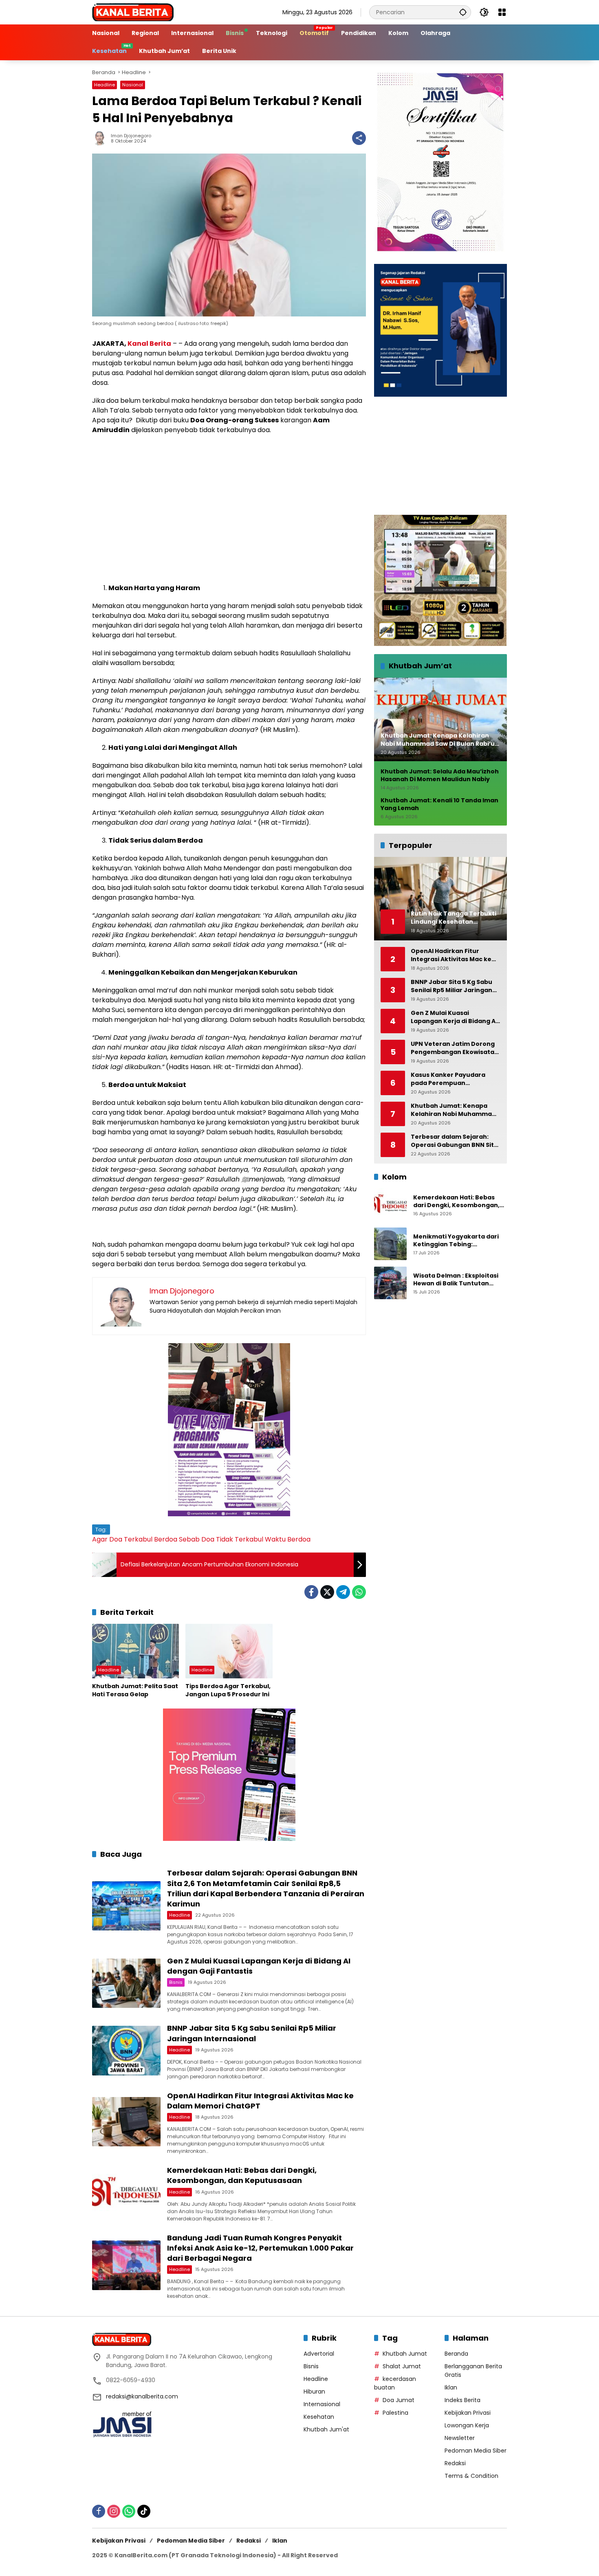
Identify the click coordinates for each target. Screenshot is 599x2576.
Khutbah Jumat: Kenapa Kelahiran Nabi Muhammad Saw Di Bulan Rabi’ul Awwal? (453, 1110)
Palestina (395, 2413)
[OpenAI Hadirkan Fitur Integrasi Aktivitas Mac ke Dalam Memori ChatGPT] (126, 2122)
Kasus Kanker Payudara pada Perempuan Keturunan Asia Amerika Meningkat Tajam (449, 1079)
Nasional (133, 85)
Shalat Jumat (402, 2366)
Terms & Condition (471, 2476)
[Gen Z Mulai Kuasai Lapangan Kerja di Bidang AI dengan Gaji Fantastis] (126, 1983)
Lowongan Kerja (467, 2425)
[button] (463, 12)
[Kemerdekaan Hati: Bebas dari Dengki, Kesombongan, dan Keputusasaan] (126, 2193)
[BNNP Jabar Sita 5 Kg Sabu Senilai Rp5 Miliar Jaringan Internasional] (126, 2050)
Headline (105, 85)
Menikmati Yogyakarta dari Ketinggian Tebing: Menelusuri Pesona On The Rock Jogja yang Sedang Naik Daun (459, 1241)
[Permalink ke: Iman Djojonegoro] (101, 138)
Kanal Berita (149, 344)
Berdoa (166, 1539)
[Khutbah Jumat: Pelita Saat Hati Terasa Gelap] (135, 1651)
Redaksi (455, 2463)
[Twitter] (327, 1592)
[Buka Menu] (502, 12)
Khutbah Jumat (405, 2354)
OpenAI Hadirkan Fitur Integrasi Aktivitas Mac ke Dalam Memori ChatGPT (451, 955)
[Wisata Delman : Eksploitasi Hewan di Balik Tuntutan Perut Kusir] (390, 1283)
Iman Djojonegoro (131, 136)
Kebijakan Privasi (468, 2413)
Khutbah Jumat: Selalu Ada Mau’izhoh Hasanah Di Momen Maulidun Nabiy (440, 776)
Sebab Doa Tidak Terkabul (221, 1539)
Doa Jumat (399, 2400)
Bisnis (176, 1982)
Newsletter (460, 2438)
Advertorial (319, 2354)
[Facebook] (311, 1592)
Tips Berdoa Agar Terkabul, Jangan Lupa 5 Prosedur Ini (228, 1690)
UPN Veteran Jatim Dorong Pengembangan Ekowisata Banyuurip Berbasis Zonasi (453, 1048)
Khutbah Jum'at (326, 2429)
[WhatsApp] (359, 1592)
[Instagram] (114, 2511)
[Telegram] (343, 1592)
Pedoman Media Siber (476, 2451)
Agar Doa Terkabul (122, 1539)
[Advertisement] (229, 500)
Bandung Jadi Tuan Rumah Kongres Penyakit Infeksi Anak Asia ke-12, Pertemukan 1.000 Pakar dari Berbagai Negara (260, 2248)
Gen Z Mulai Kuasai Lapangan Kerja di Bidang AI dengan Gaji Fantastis (454, 1017)
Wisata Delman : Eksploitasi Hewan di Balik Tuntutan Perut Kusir (456, 1280)
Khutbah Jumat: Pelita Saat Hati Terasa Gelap (135, 1690)
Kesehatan (319, 2417)
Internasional (322, 2404)
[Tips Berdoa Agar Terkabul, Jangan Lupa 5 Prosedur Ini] (229, 1651)
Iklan (451, 2387)
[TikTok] (144, 2511)
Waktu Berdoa (288, 1539)
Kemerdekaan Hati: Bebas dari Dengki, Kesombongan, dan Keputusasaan (242, 2175)
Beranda (456, 2354)
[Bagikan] (359, 138)
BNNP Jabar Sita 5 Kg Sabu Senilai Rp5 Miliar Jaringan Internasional (252, 2033)
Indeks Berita (462, 2400)
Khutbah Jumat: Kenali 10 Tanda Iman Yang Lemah (439, 805)
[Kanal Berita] (133, 12)
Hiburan (314, 2392)
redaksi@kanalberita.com (142, 2396)
